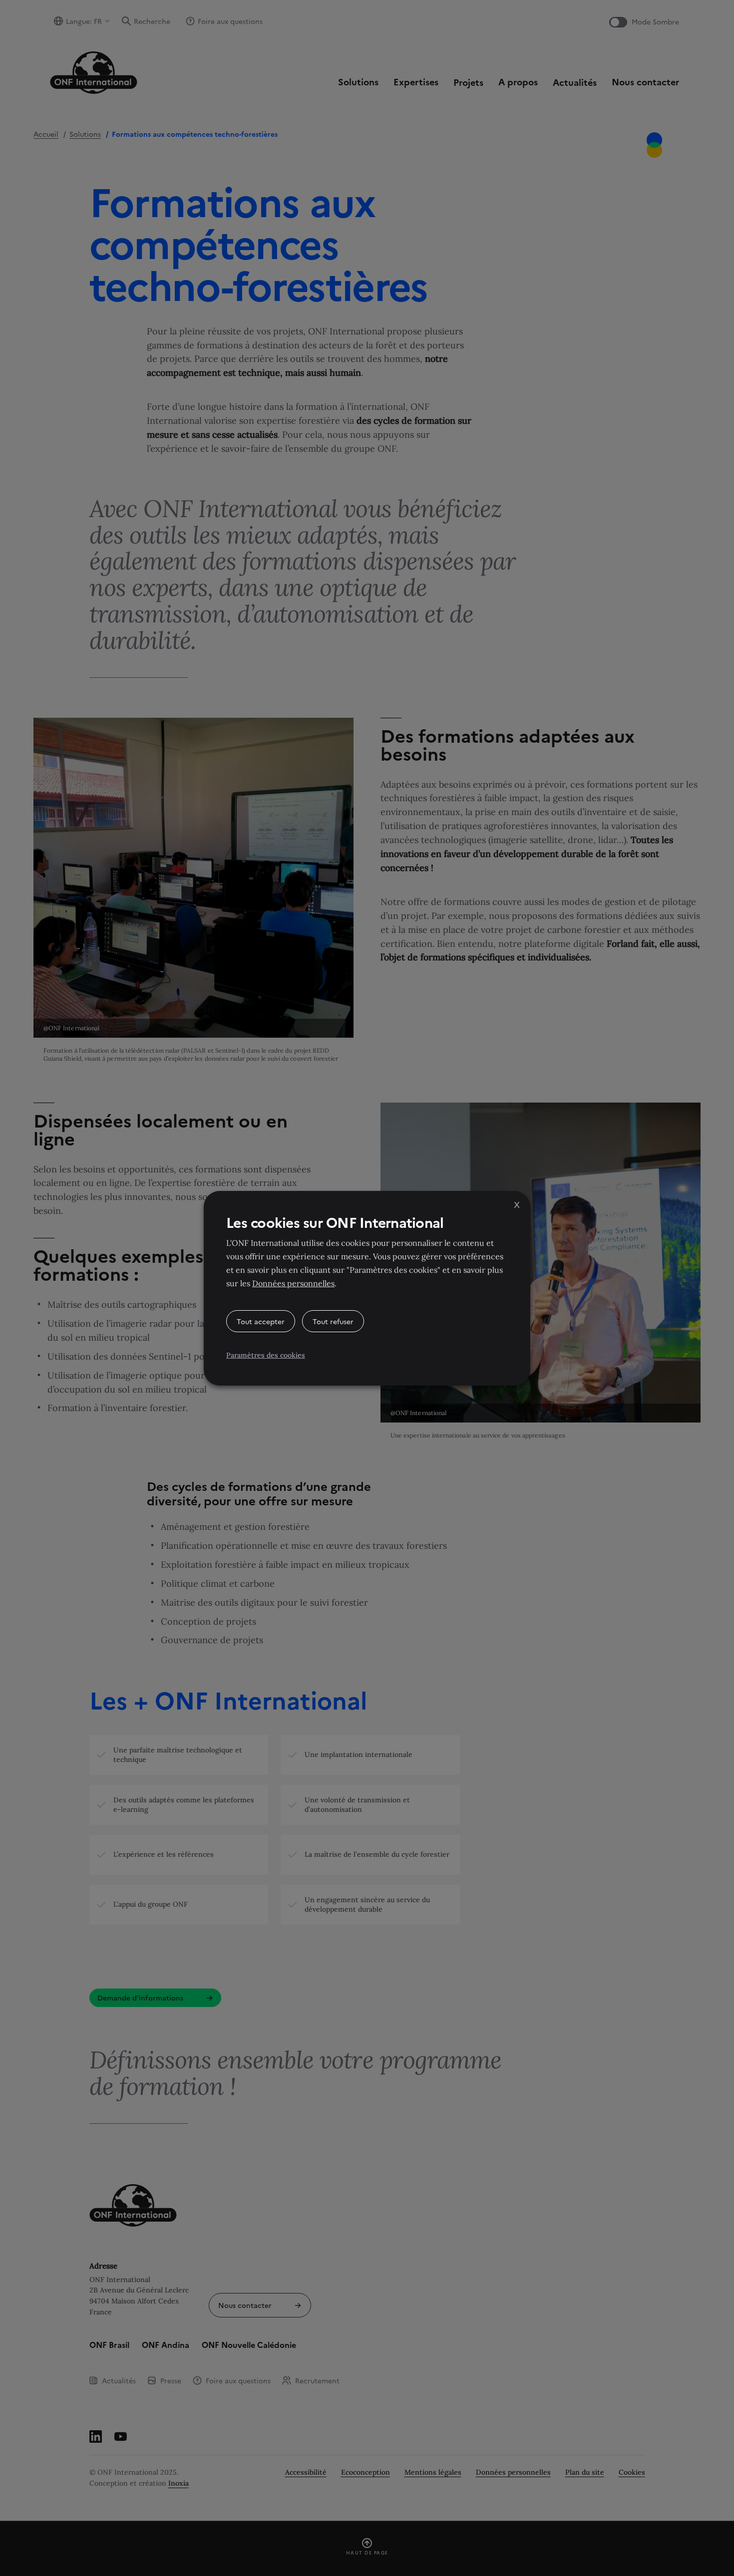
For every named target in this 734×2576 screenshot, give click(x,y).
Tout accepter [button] (261, 1321)
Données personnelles (293, 1283)
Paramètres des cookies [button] (266, 1355)
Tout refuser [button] (333, 1321)
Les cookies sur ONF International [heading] (335, 1222)
